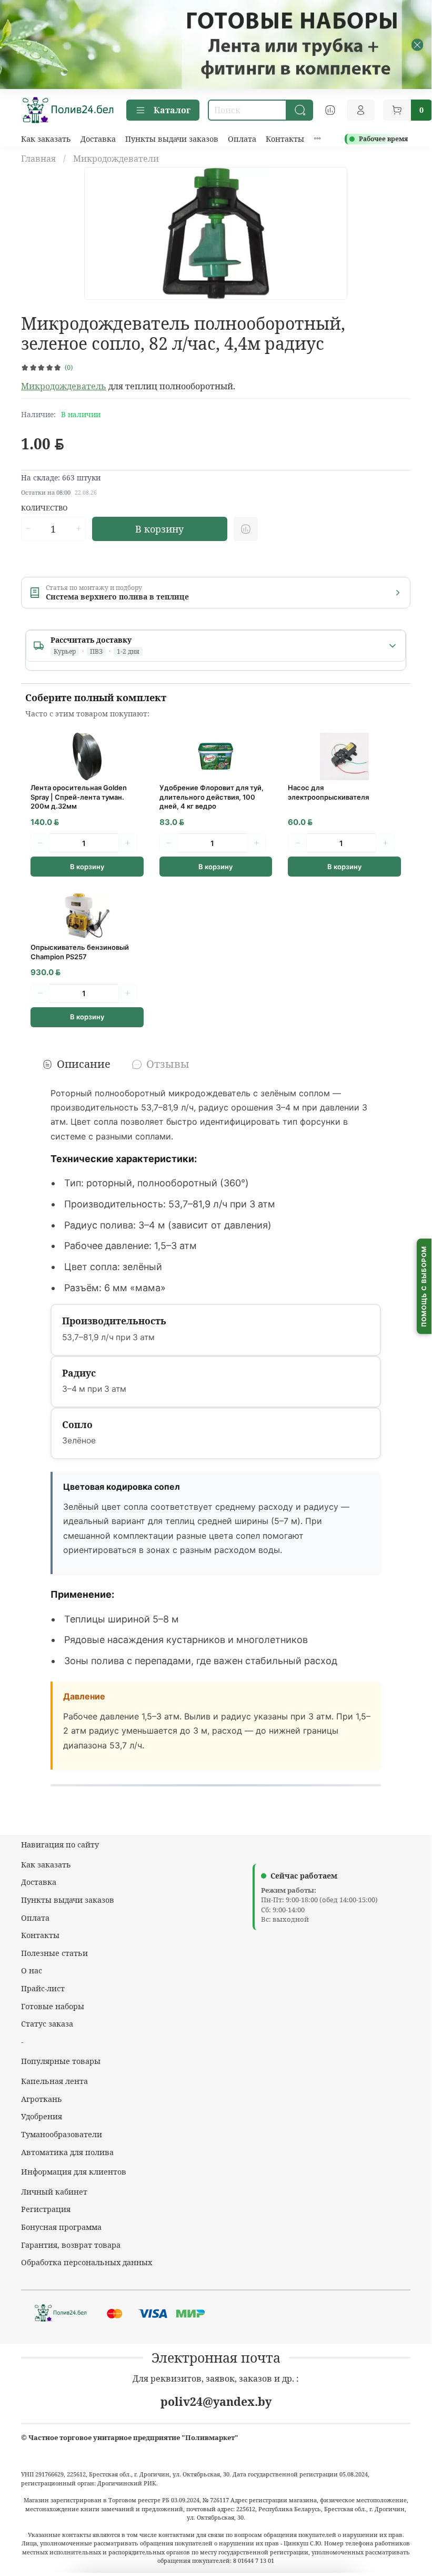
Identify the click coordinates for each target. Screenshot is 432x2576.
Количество (44, 508)
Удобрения (42, 2116)
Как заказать (46, 139)
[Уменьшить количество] (28, 529)
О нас (32, 1970)
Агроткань (42, 2099)
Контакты (285, 139)
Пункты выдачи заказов (172, 139)
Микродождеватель (64, 386)
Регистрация (46, 2209)
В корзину (87, 867)
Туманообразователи (62, 2134)
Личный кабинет (54, 2192)
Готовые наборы (53, 2006)
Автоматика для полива (67, 2152)
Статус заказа (47, 2024)
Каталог (172, 110)
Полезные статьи (54, 1953)
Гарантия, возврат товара (71, 2245)
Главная (38, 159)
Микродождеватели (116, 159)
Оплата (242, 139)
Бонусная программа (61, 2227)
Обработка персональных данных (87, 2262)
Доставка (98, 139)
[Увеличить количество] (78, 529)
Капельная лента (54, 2081)
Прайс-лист (43, 1988)
